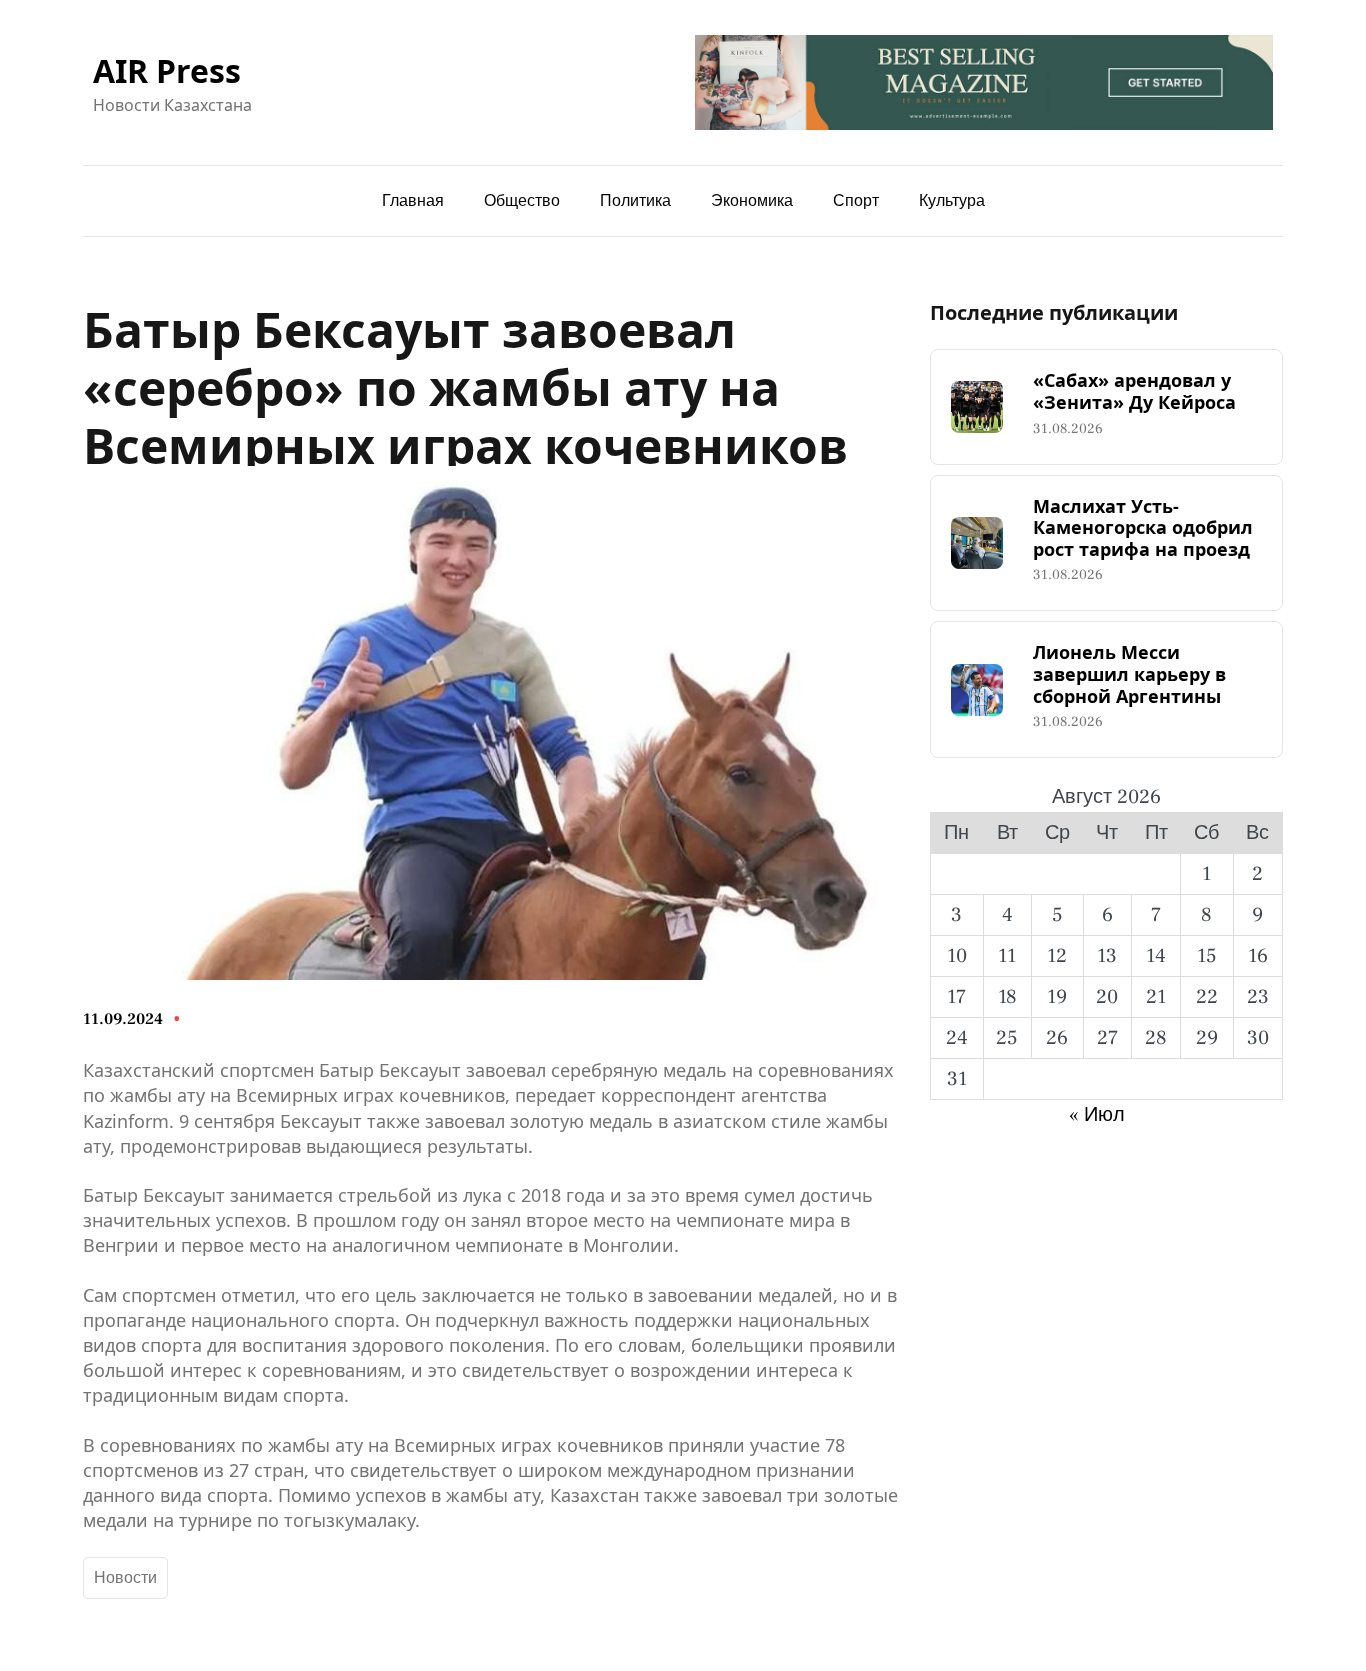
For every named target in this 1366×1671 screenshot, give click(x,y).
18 (1007, 997)
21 (1156, 997)
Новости (125, 1578)
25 (1007, 1038)
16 (1258, 956)
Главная (413, 201)
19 (1057, 997)
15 (1207, 956)
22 (1207, 997)
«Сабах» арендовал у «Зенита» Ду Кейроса (1134, 391)
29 (1207, 1038)
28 (1156, 1038)
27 (1107, 1038)
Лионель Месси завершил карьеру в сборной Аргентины (1129, 674)
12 (1057, 956)
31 (957, 1079)
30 (1258, 1038)
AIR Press (167, 70)
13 (1107, 956)
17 (956, 997)
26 (1057, 1038)
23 (1258, 997)
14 (1156, 956)
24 (957, 1038)
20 (1107, 997)
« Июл (1097, 1115)
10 (957, 956)
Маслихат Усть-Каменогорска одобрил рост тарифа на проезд (1143, 528)
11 (1007, 956)
